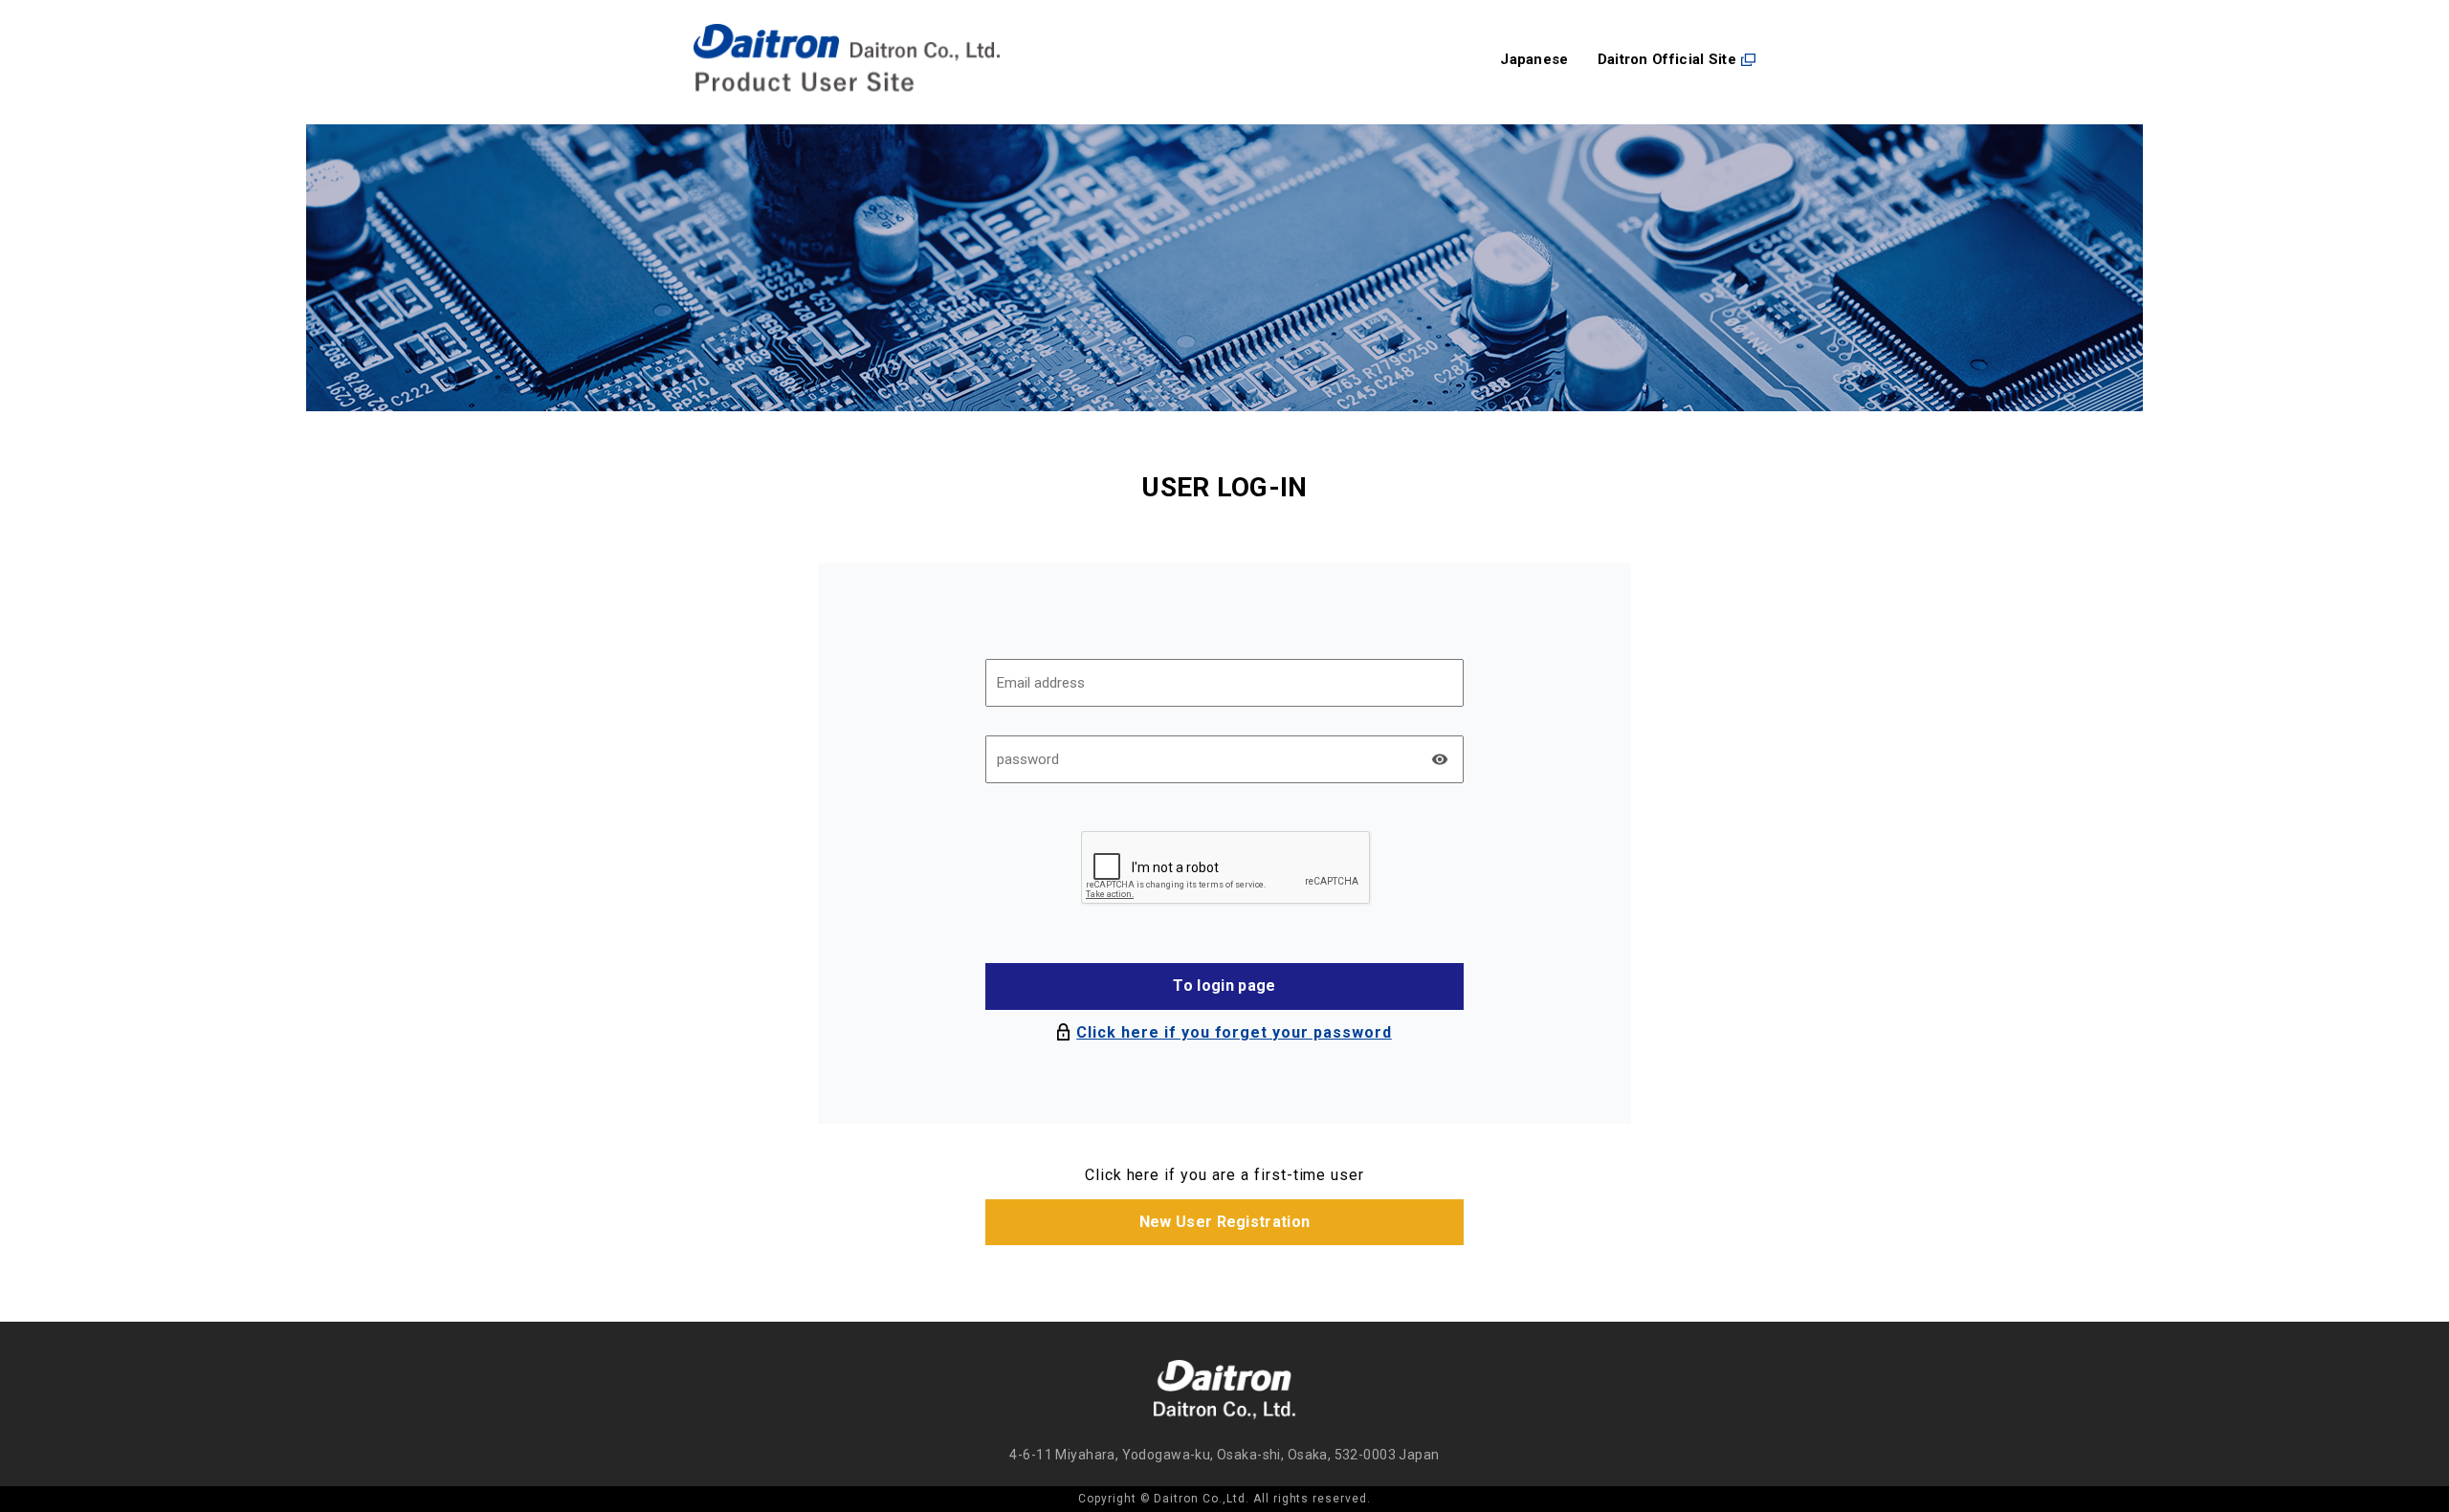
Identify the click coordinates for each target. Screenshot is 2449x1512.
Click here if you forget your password (1234, 1032)
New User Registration (1225, 1222)
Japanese (1534, 60)
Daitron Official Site (1667, 60)
